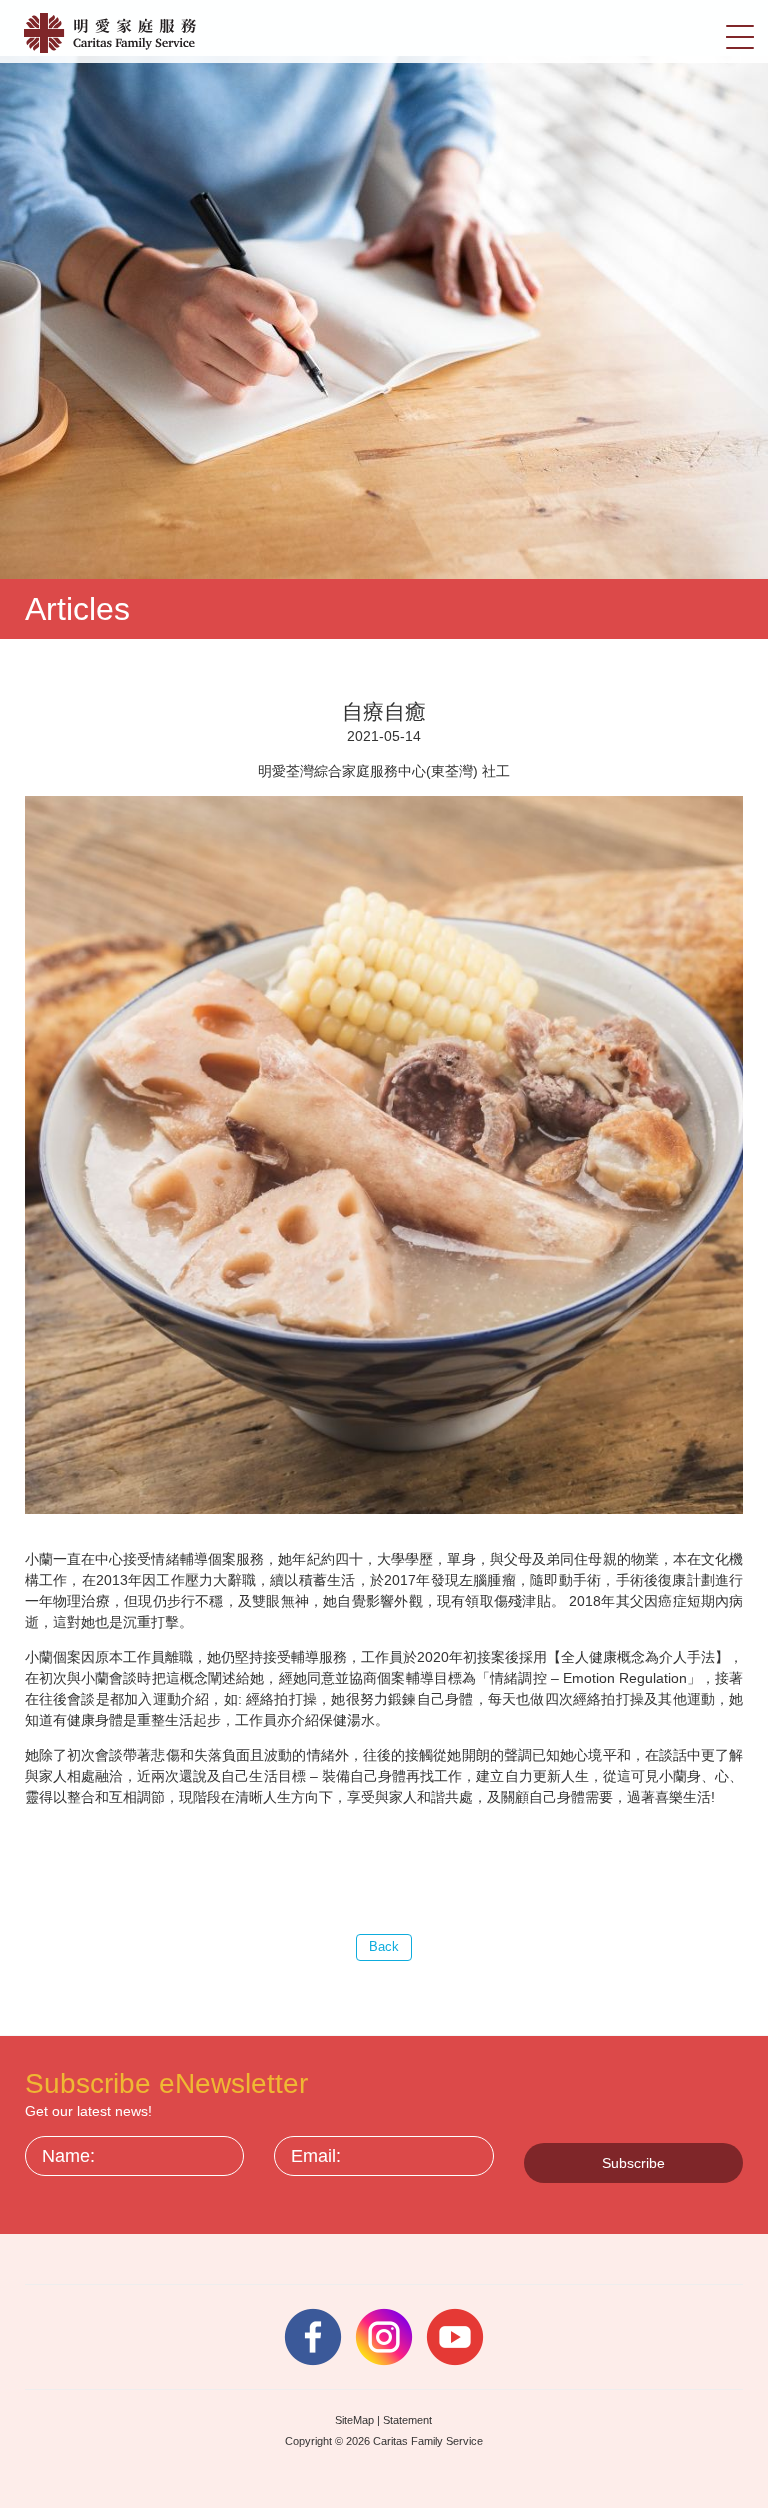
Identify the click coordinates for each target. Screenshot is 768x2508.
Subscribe (633, 2163)
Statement (407, 2420)
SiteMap (354, 2420)
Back (384, 1947)
